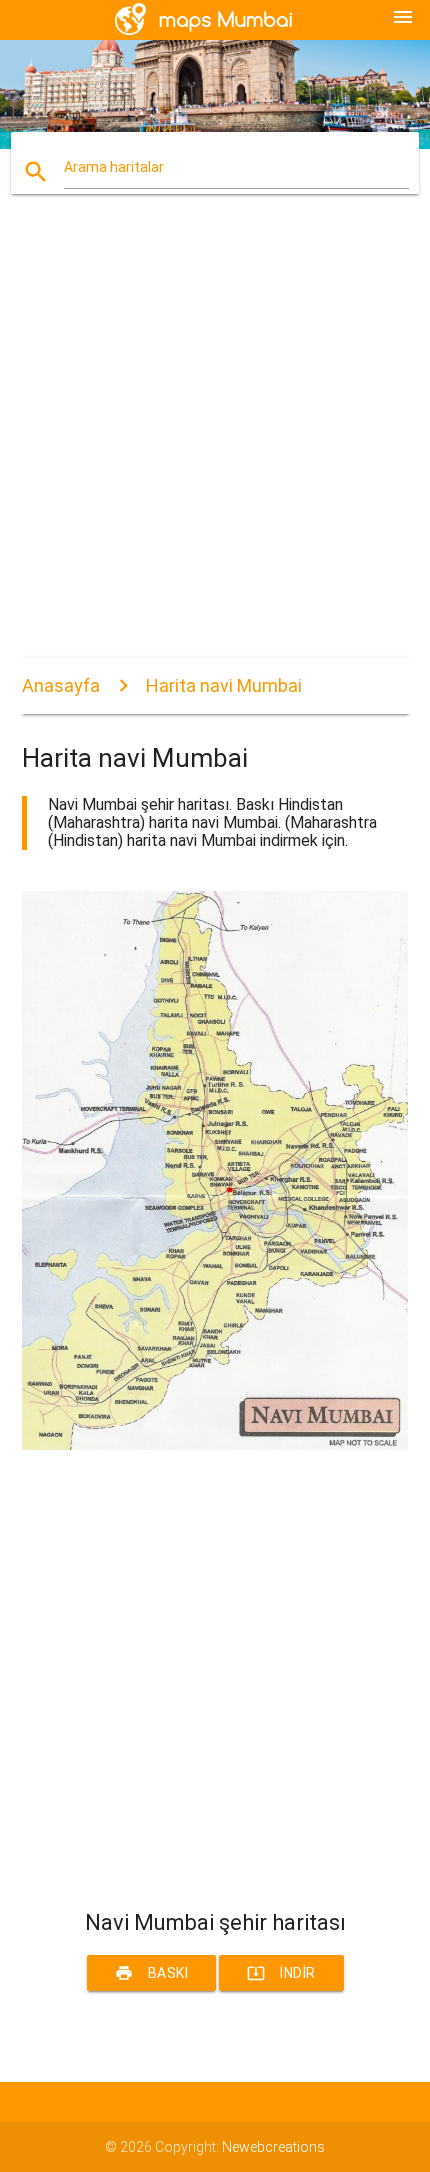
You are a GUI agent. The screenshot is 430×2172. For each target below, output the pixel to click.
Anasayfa (61, 685)
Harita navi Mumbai (224, 685)
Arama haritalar (114, 167)
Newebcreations (273, 2147)
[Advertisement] (215, 443)
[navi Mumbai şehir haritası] (215, 1445)
